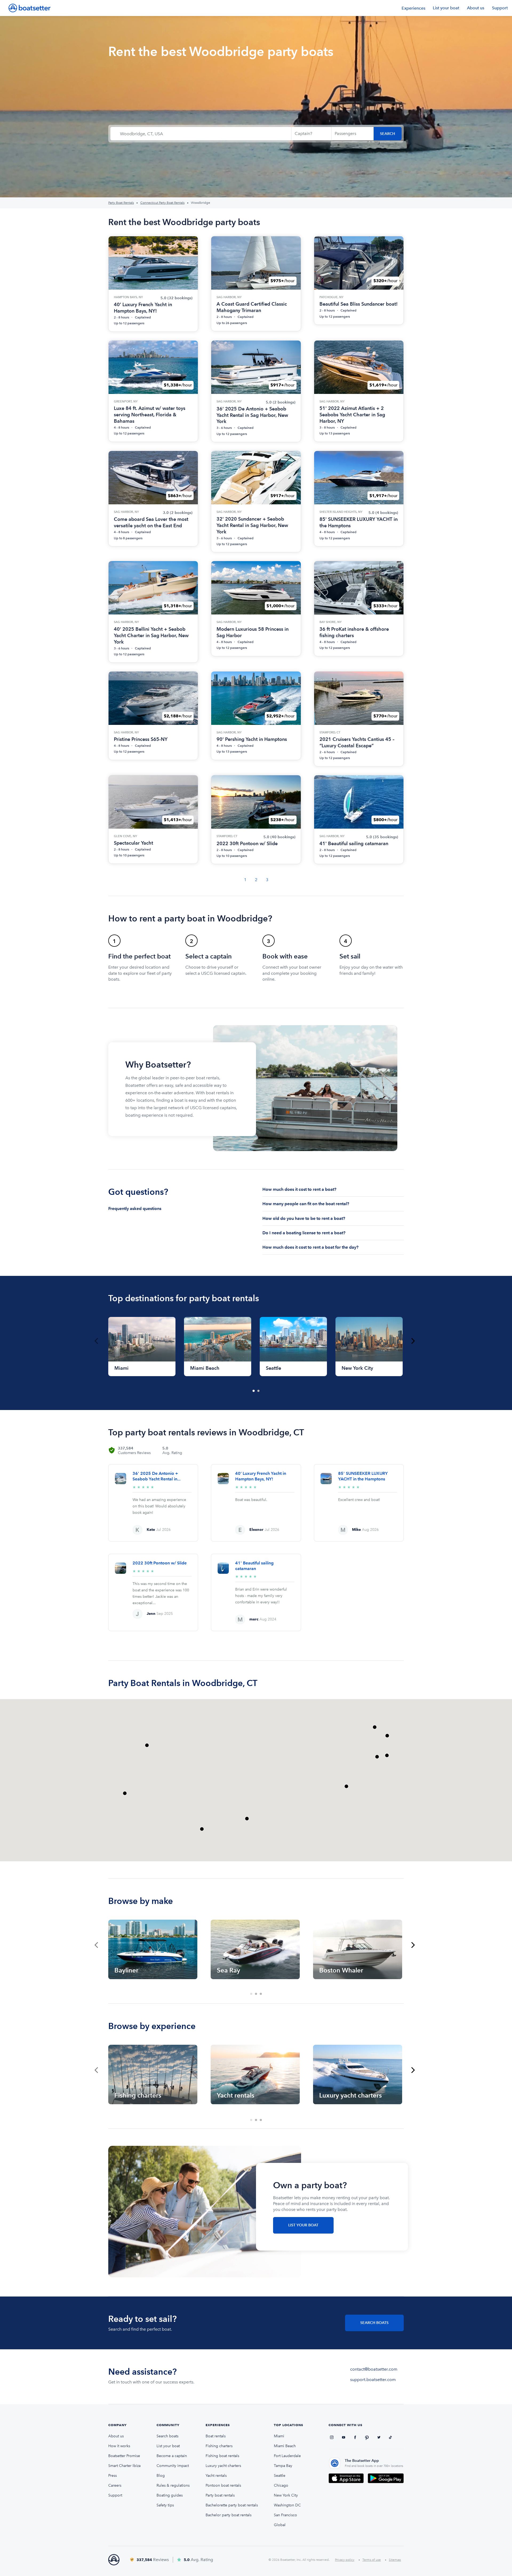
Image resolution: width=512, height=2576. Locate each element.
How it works (119, 2446)
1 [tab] (254, 1391)
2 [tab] (259, 1391)
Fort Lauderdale (287, 2456)
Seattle (280, 2476)
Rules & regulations (173, 2485)
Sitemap (395, 2560)
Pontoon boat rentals (223, 2485)
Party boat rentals (220, 2495)
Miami (279, 2436)
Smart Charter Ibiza (124, 2466)
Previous (96, 1341)
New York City (286, 2495)
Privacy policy (345, 2560)
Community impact (173, 2466)
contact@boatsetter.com (374, 2369)
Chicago (281, 2485)
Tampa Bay (283, 2466)
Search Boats (374, 2323)
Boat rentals (216, 2436)
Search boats (167, 2436)
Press (113, 2476)
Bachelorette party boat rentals (232, 2505)
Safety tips (165, 2505)
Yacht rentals (216, 2476)
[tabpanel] (142, 1347)
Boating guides (170, 2495)
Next (413, 1341)
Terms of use (372, 2560)
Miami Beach (285, 2446)
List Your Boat (303, 2225)
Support (500, 8)
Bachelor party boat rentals (229, 2515)
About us (476, 8)
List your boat (446, 8)
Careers (115, 2485)
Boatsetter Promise (124, 2456)
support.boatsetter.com (373, 2380)
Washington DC (287, 2505)
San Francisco (285, 2515)
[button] (346, 1786)
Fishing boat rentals (222, 2456)
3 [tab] (261, 1994)
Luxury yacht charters (223, 2466)
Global (280, 2525)
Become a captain (172, 2456)
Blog (161, 2476)
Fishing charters (219, 2446)
